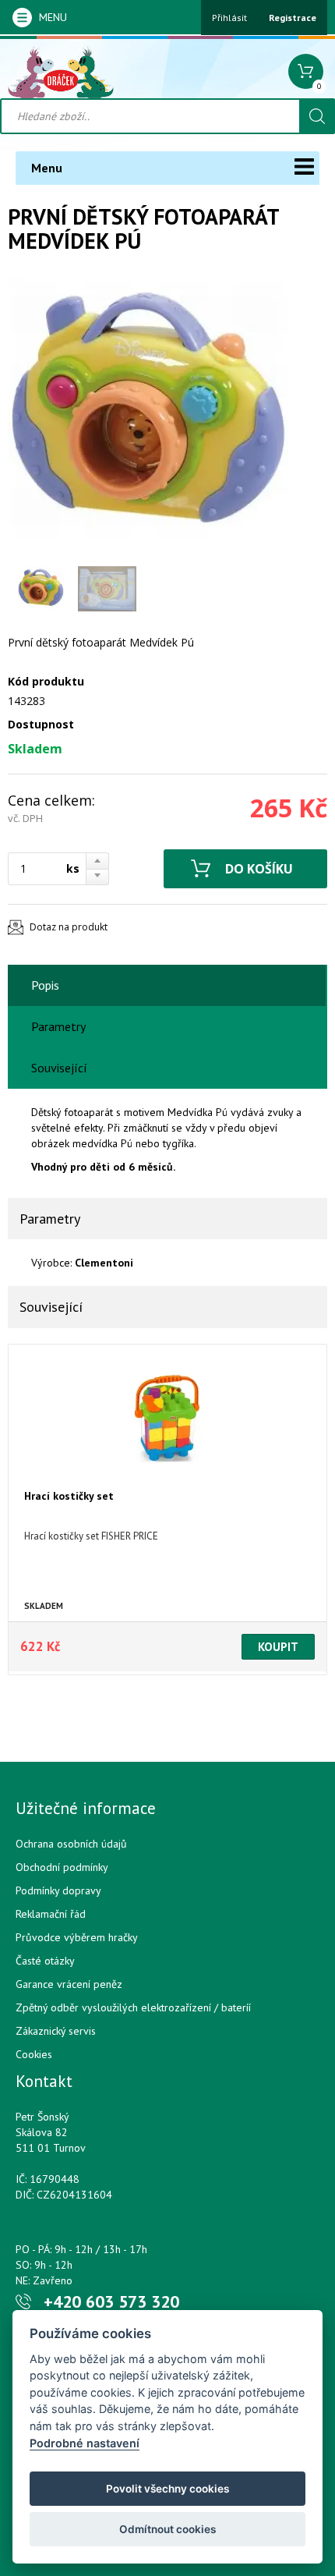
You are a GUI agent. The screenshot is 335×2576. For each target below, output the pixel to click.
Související (59, 1068)
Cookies (34, 2054)
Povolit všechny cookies (167, 2489)
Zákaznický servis (56, 2031)
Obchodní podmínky (62, 1867)
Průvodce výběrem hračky (77, 1937)
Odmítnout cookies (167, 2529)
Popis (45, 985)
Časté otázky (45, 1961)
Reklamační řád (51, 1914)
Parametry (58, 1026)
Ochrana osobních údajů (71, 1844)
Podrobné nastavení (85, 2443)
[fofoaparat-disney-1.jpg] (148, 416)
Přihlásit (229, 18)
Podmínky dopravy (58, 1890)
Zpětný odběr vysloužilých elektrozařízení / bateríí (133, 2007)
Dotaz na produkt (69, 927)
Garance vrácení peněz (69, 1984)
